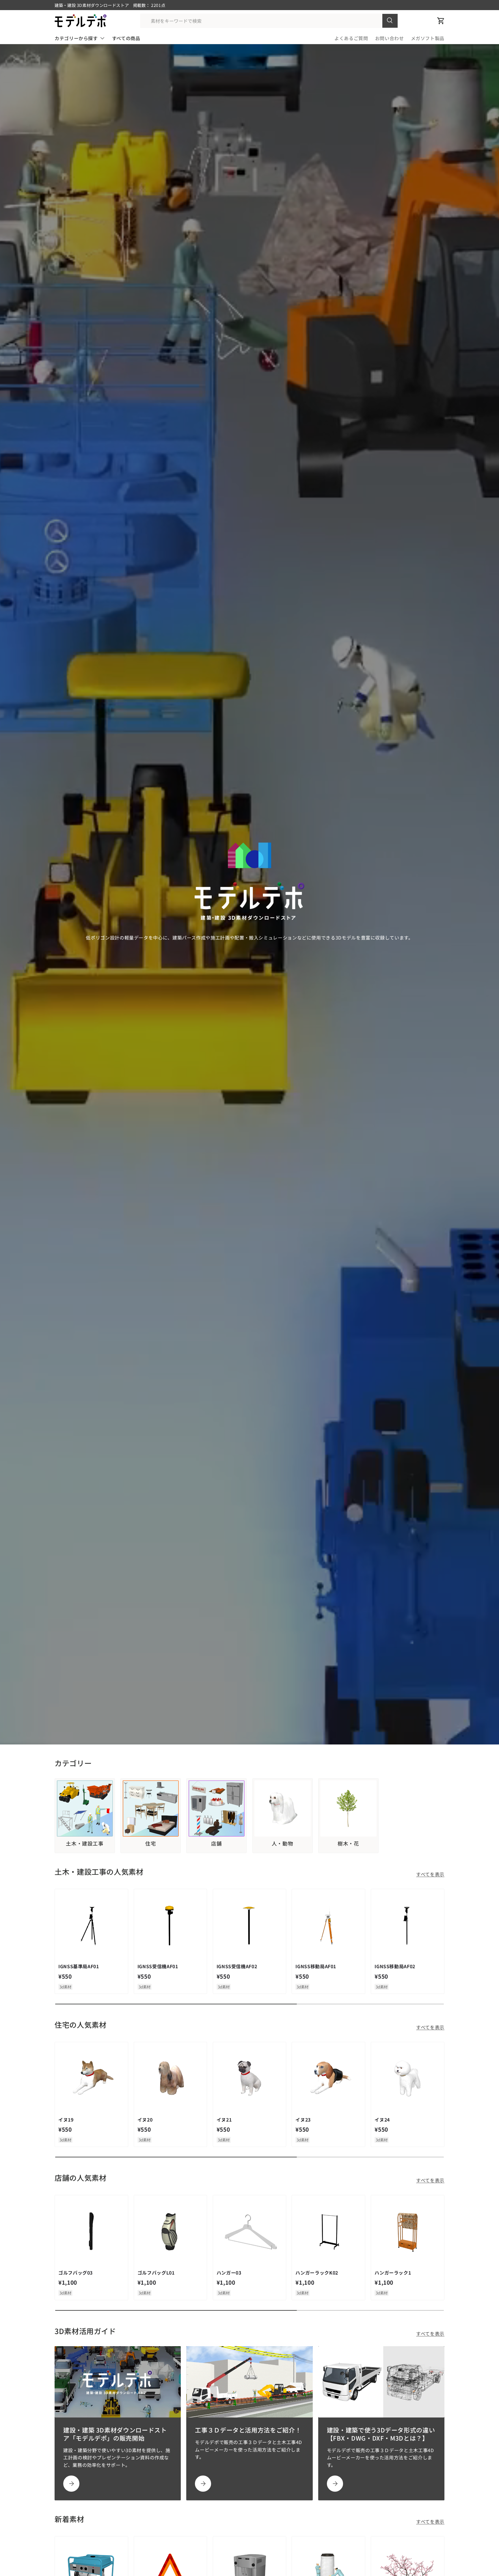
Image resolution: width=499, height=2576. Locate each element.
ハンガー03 (229, 2273)
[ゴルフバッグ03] (91, 2232)
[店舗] (216, 1808)
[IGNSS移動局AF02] (408, 1926)
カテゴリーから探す (76, 38)
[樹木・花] (348, 1808)
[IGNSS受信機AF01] (171, 1926)
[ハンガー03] (250, 2232)
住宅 (151, 1844)
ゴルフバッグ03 (76, 2273)
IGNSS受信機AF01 (158, 1966)
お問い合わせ (390, 38)
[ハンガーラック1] (408, 2232)
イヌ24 (382, 2120)
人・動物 (283, 1844)
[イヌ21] (250, 2079)
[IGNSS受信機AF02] (250, 1926)
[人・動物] (283, 1808)
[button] (441, 21)
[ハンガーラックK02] (328, 2232)
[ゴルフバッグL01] (171, 2232)
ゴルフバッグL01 (156, 2273)
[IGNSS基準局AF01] (91, 1926)
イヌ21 (224, 2120)
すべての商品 (126, 38)
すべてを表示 (430, 1874)
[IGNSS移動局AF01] (328, 1926)
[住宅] (151, 1808)
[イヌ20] (171, 2079)
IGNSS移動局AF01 (316, 1966)
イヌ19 (66, 2120)
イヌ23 (303, 2120)
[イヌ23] (328, 2079)
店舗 (216, 1844)
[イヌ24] (408, 2079)
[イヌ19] (91, 2079)
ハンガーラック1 (393, 2273)
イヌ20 (145, 2120)
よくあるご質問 (351, 38)
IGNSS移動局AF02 (395, 1966)
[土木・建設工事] (85, 1808)
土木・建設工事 (85, 1844)
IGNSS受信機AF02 (237, 1966)
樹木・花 (348, 1844)
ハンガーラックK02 (317, 2273)
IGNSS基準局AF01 (79, 1966)
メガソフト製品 (428, 38)
